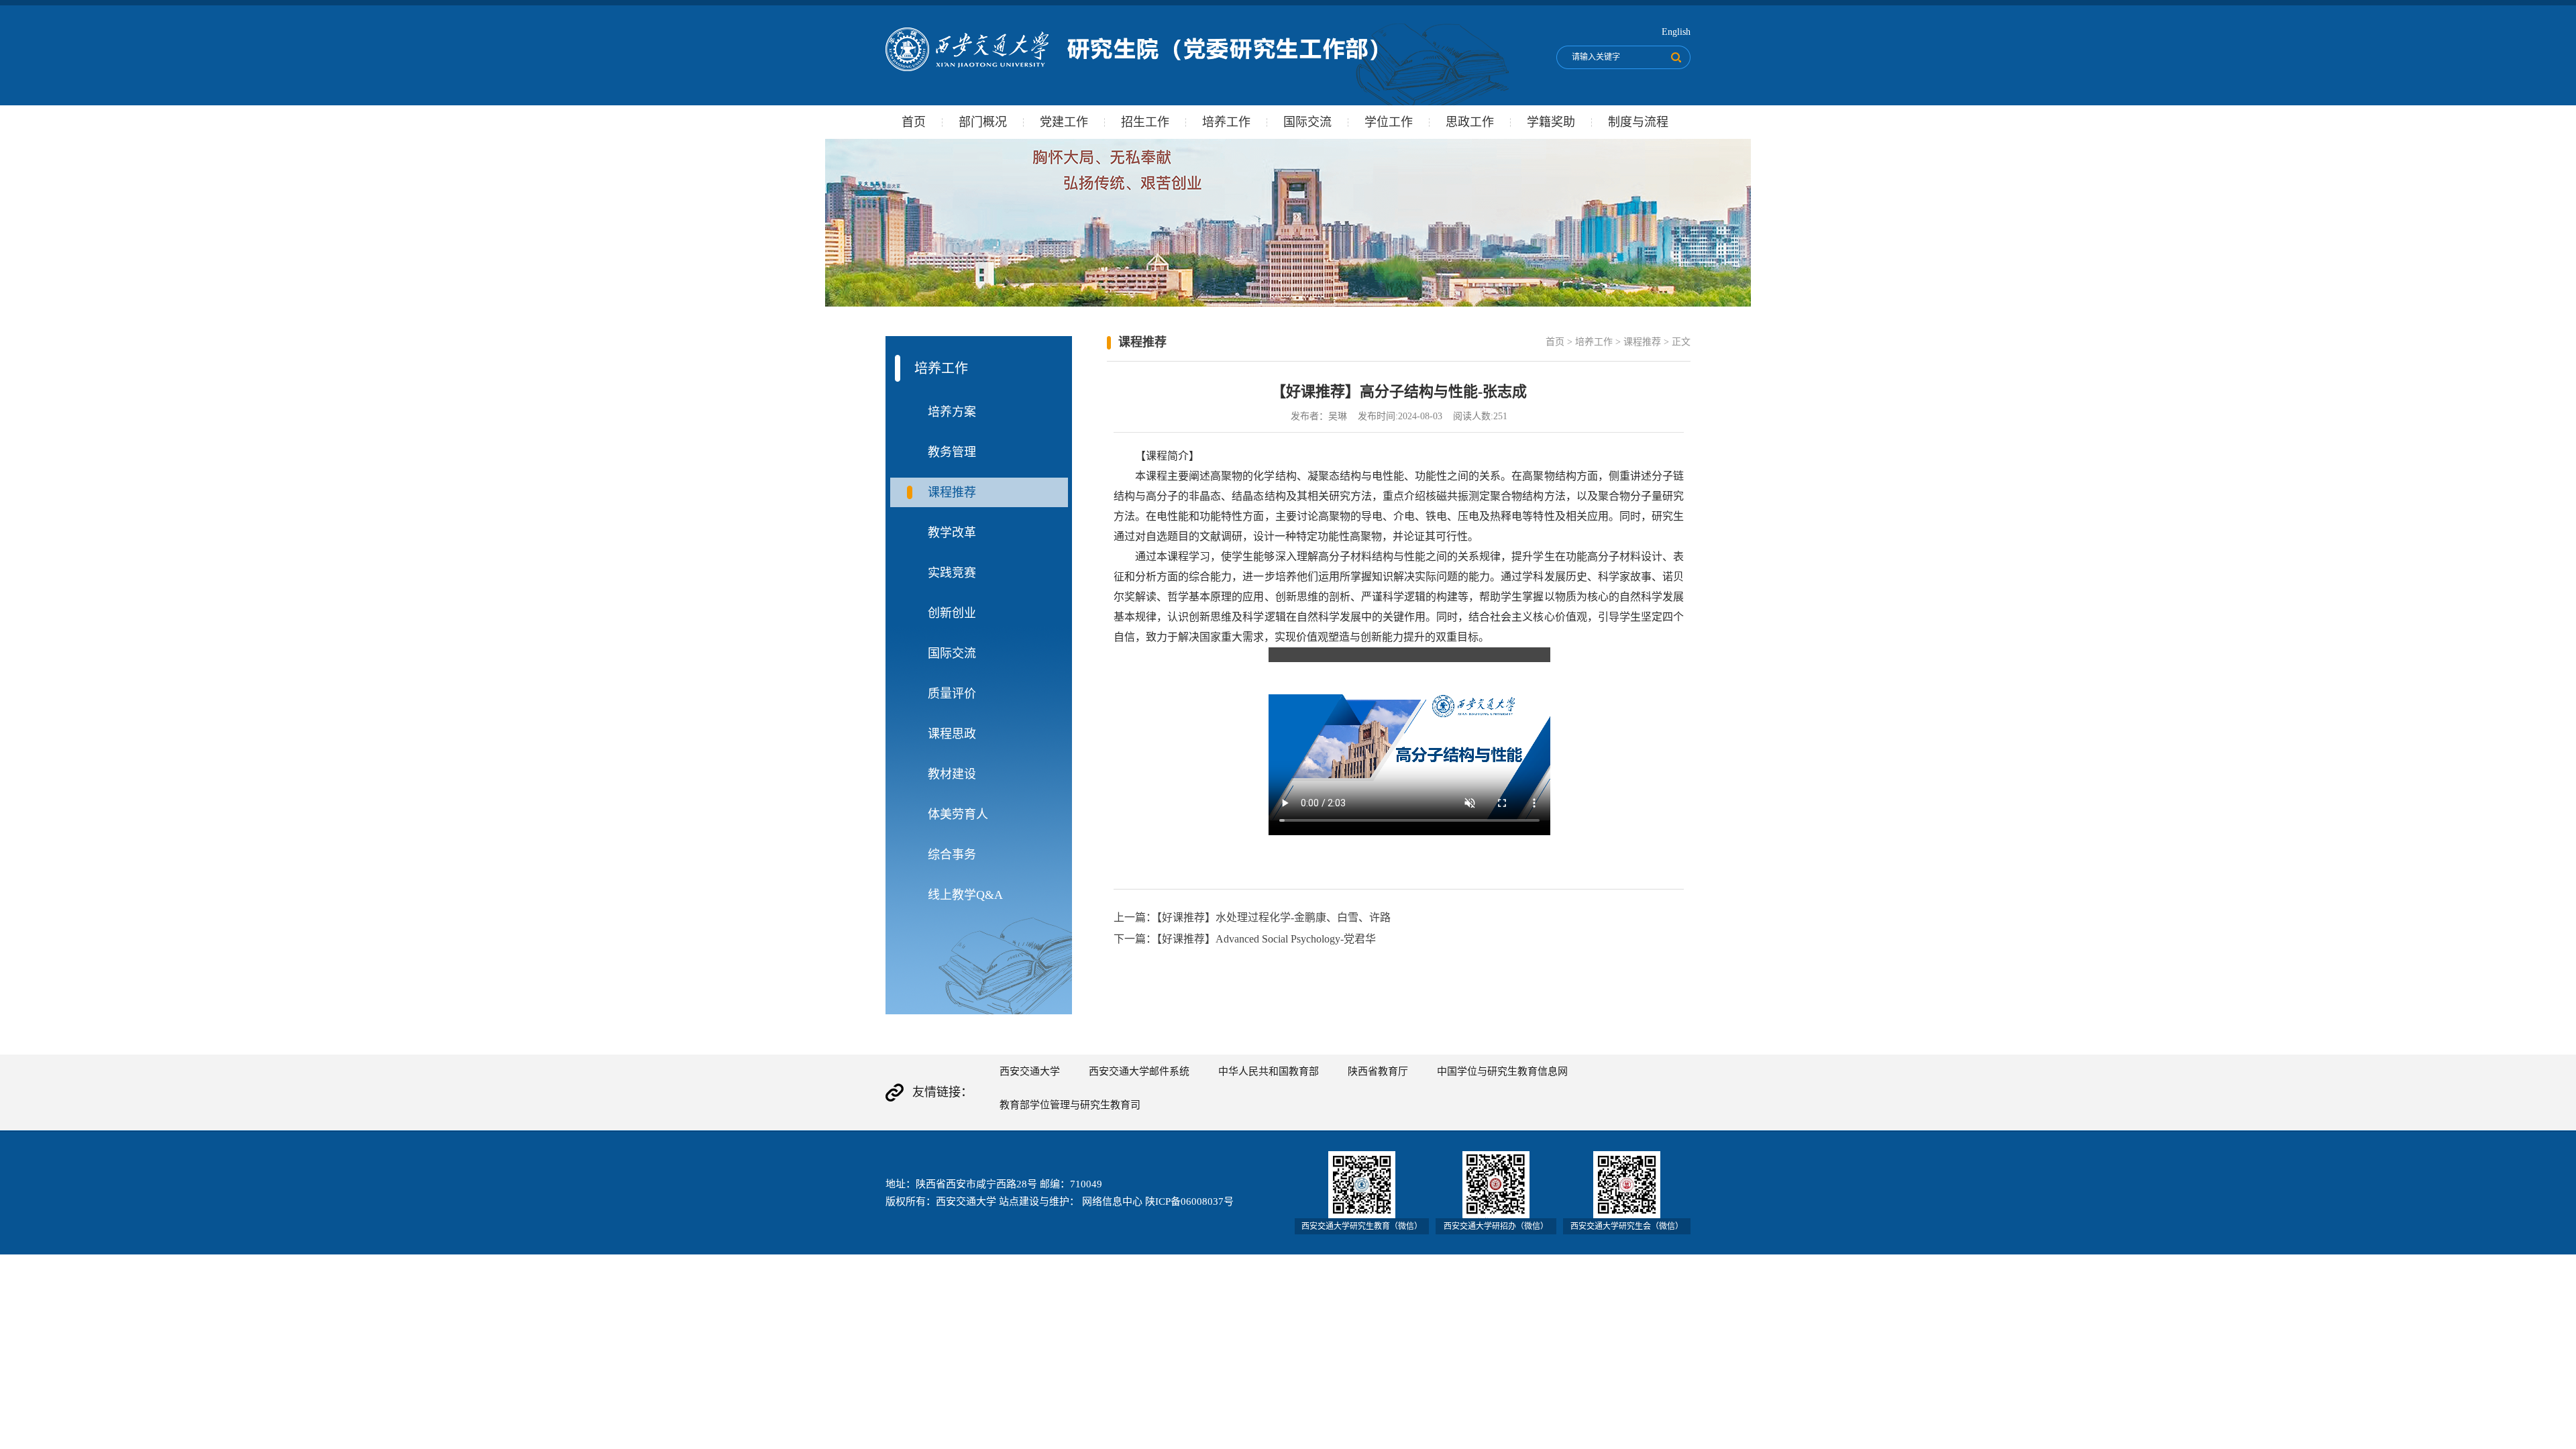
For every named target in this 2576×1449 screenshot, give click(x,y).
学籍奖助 (1551, 122)
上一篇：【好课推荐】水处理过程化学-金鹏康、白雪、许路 (1252, 917)
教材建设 (952, 774)
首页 (914, 122)
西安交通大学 (1030, 1071)
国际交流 (1307, 122)
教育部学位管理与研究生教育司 (1070, 1105)
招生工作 (1145, 122)
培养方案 (952, 412)
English (1676, 32)
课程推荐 (952, 492)
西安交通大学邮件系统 (1139, 1071)
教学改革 (952, 533)
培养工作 (1226, 122)
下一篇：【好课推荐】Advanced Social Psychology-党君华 (1245, 939)
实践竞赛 (952, 573)
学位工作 (1389, 122)
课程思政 (952, 734)
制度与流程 (1638, 122)
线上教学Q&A (965, 895)
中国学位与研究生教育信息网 (1502, 1071)
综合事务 (952, 855)
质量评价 (952, 694)
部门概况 (983, 122)
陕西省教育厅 (1378, 1071)
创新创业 (952, 613)
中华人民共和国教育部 (1269, 1071)
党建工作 (1064, 122)
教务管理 (952, 452)
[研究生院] (1131, 68)
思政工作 (1470, 122)
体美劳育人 (958, 814)
